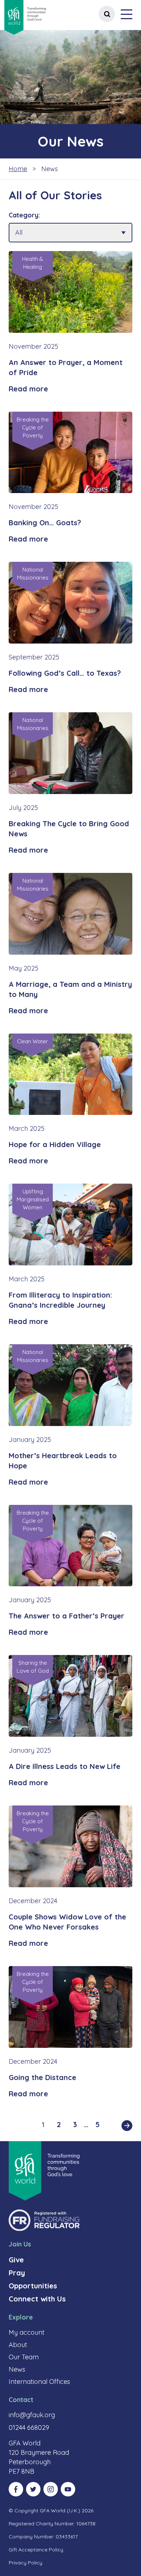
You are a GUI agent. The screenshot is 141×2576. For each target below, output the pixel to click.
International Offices (39, 2382)
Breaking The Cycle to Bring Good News (69, 829)
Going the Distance (42, 2077)
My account (27, 2332)
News (17, 2369)
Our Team (24, 2357)
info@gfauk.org (32, 2415)
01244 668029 (29, 2428)
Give (16, 2260)
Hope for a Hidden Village (55, 1144)
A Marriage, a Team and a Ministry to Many (70, 989)
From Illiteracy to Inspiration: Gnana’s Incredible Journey (60, 1300)
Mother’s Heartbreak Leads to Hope (63, 1461)
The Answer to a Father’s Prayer (67, 1616)
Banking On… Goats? (45, 523)
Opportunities (33, 2286)
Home (18, 169)
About (18, 2345)
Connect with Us (37, 2299)
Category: (24, 215)
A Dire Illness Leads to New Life (65, 1766)
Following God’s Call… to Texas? (65, 673)
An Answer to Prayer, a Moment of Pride (66, 367)
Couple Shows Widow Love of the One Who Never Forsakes (67, 1922)
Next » (127, 2126)
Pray (17, 2273)
